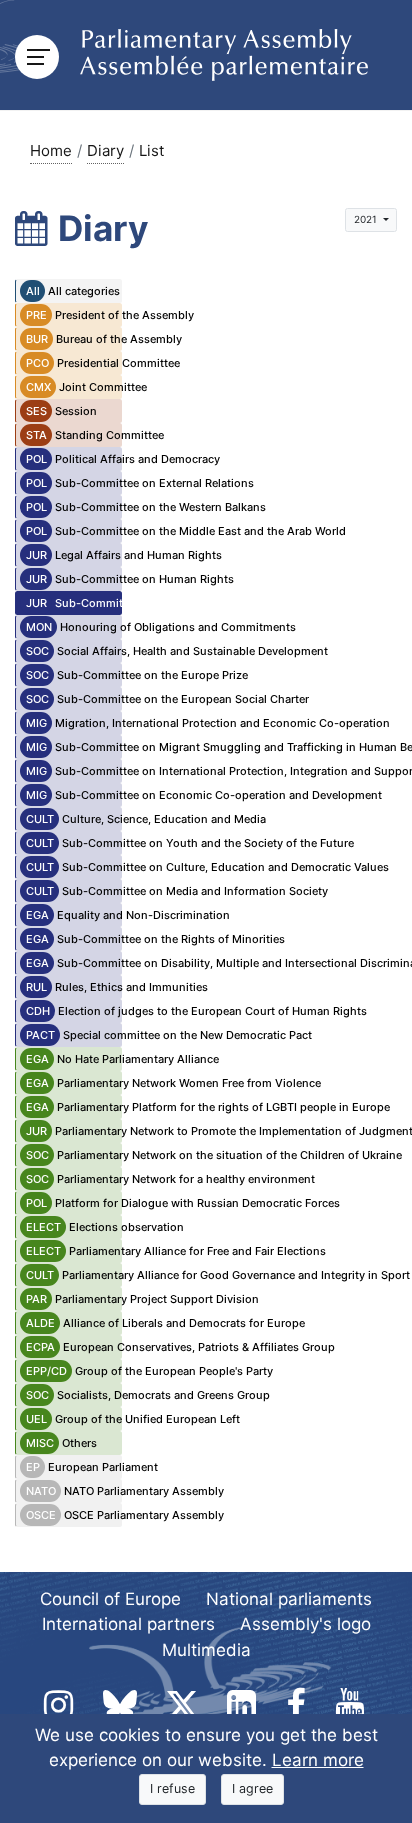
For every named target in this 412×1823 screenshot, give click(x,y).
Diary (105, 150)
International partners (128, 1624)
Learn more (318, 1760)
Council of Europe (110, 1599)
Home (51, 150)
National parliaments (289, 1599)
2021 (367, 219)
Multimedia (206, 1650)
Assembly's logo (305, 1624)
